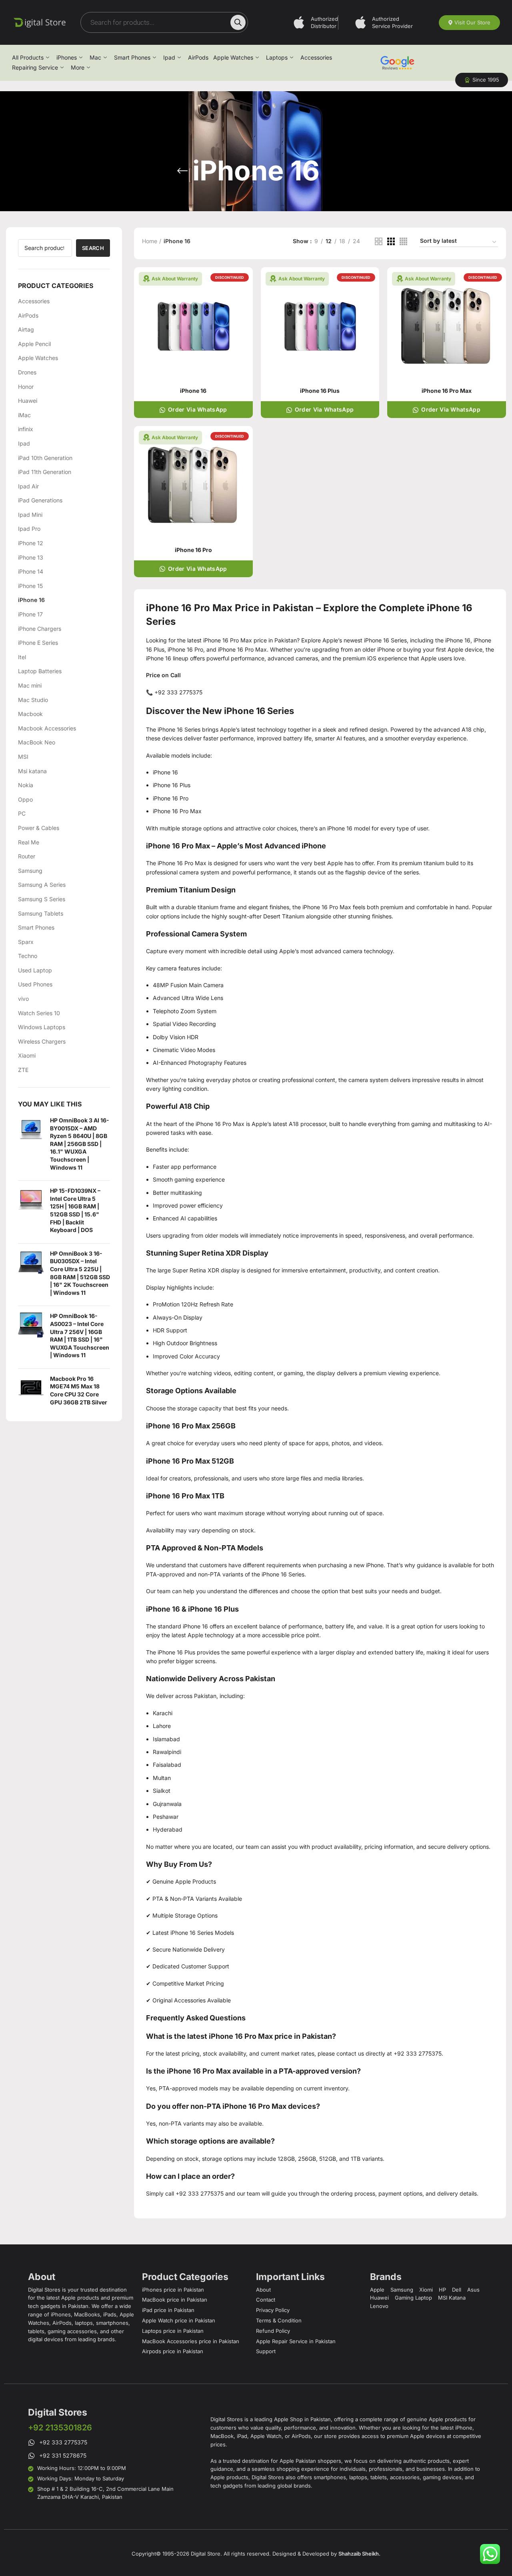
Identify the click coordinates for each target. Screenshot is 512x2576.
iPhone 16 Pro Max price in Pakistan (250, 640)
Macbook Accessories (47, 728)
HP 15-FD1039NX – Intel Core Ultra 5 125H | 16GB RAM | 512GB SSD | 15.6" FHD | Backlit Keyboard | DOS (75, 1210)
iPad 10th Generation (45, 458)
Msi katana (32, 771)
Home (150, 241)
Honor (26, 387)
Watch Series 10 (39, 1013)
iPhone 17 (30, 614)
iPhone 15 (30, 586)
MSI (23, 757)
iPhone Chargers (40, 629)
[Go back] (182, 171)
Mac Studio (33, 700)
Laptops (277, 57)
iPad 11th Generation (45, 472)
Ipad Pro (29, 529)
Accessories (316, 57)
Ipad (169, 57)
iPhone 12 (31, 543)
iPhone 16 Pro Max (182, 863)
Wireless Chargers (42, 1041)
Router (27, 856)
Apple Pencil (34, 344)
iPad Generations (40, 500)
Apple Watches (233, 57)
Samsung (30, 871)
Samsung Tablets (41, 913)
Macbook (30, 714)
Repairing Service (35, 67)
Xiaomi (27, 1055)
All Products (28, 57)
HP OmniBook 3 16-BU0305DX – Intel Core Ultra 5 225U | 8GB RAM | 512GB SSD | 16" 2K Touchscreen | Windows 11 (80, 1273)
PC (22, 813)
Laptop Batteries (40, 671)
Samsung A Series (42, 885)
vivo (23, 999)
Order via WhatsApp (197, 409)
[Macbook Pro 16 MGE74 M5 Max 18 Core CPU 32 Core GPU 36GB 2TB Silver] (31, 1392)
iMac (24, 415)
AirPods (198, 57)
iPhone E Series (38, 643)
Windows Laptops (42, 1027)
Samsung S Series (42, 899)
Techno (28, 956)
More (78, 67)
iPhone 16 (31, 600)
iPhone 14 (31, 571)
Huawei (28, 401)
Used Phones (35, 984)
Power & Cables (39, 828)
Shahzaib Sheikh (359, 2554)
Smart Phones (132, 57)
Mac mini (30, 685)
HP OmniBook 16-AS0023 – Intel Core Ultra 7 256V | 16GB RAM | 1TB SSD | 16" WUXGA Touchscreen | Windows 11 (80, 1335)
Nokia (26, 785)
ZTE (23, 1070)
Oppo (25, 799)
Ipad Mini (30, 515)
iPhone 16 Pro (193, 550)
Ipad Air (28, 486)
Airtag (26, 329)
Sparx (26, 942)
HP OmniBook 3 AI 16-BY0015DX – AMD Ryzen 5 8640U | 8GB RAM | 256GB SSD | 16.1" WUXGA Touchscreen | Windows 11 (80, 1144)
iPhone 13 (31, 557)
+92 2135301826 (60, 2428)
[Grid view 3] (391, 241)
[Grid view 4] (403, 241)
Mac (95, 57)
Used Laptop (35, 970)
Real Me (29, 842)
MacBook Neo (37, 742)
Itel (22, 657)
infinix (26, 429)
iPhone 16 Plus (320, 391)
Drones (27, 372)
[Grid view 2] (379, 241)
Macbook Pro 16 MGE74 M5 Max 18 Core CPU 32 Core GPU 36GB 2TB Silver (79, 1390)
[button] (482, 80)
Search (93, 248)
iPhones (67, 57)
